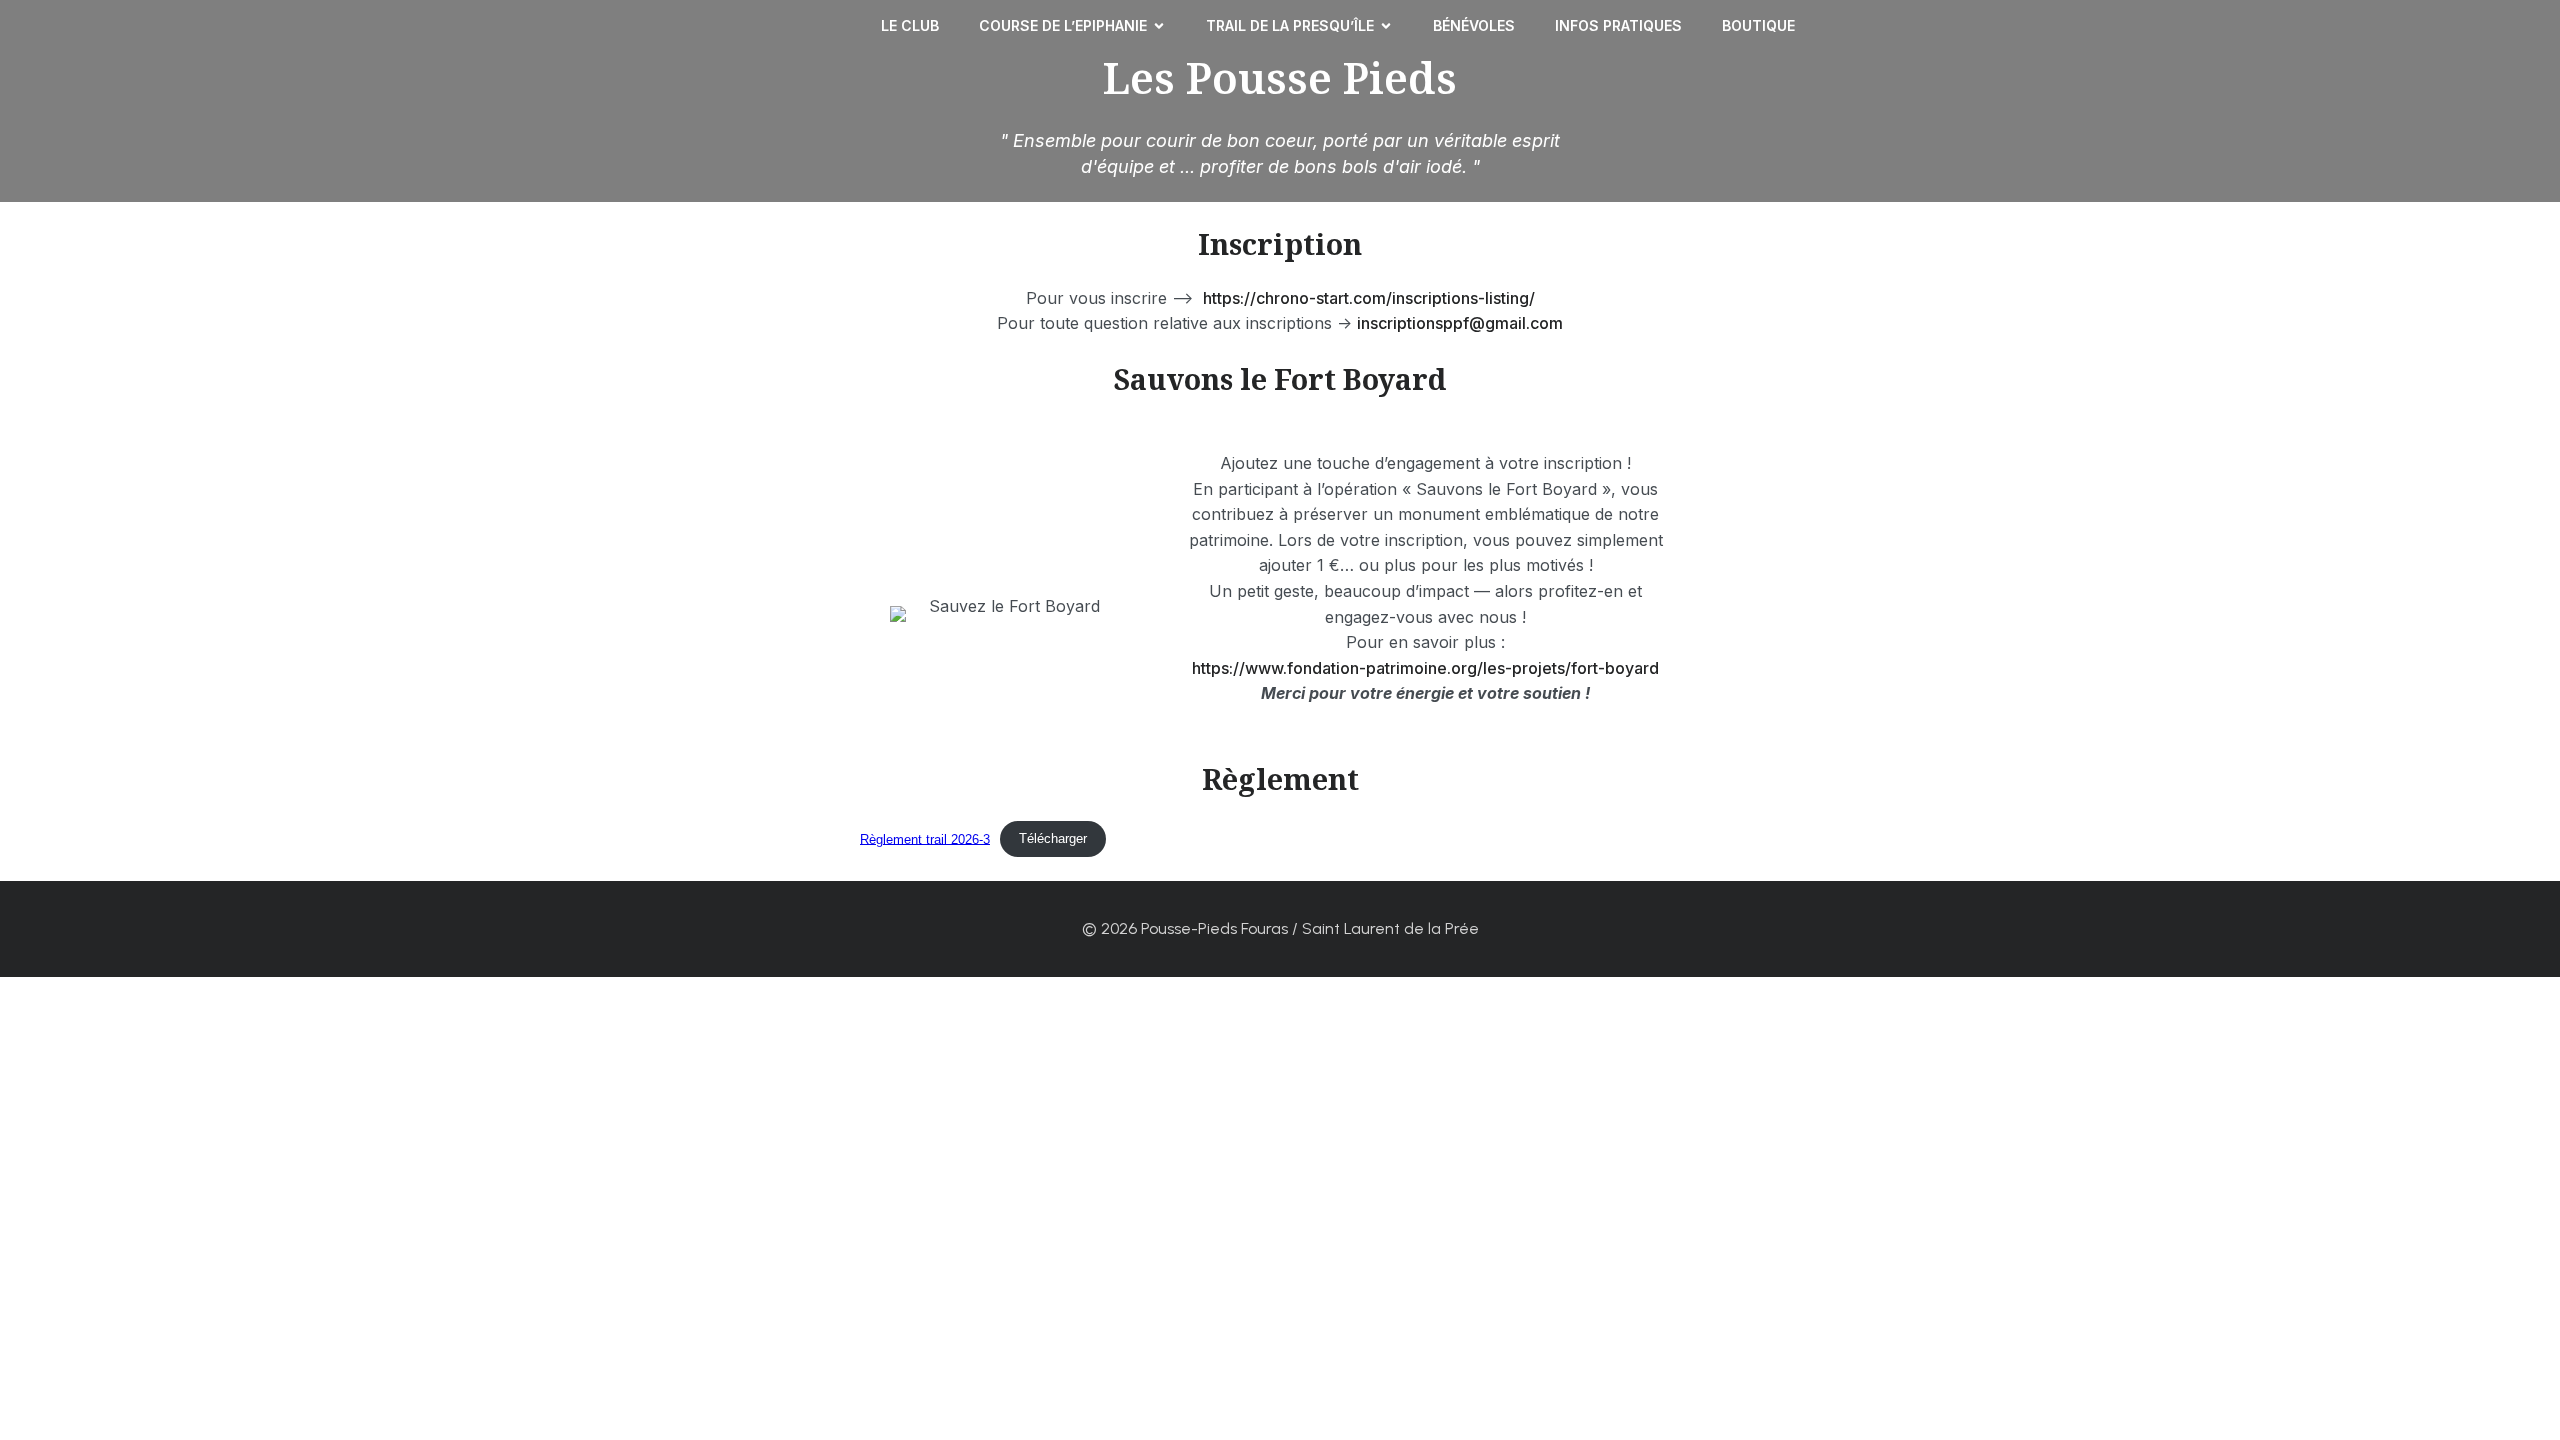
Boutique (1758, 25)
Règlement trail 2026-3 (925, 838)
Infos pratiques (1618, 25)
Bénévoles (1474, 25)
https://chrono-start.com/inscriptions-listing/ (1369, 298)
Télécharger (1053, 838)
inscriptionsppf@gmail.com (1460, 323)
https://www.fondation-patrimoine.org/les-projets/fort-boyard (1425, 668)
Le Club (910, 25)
